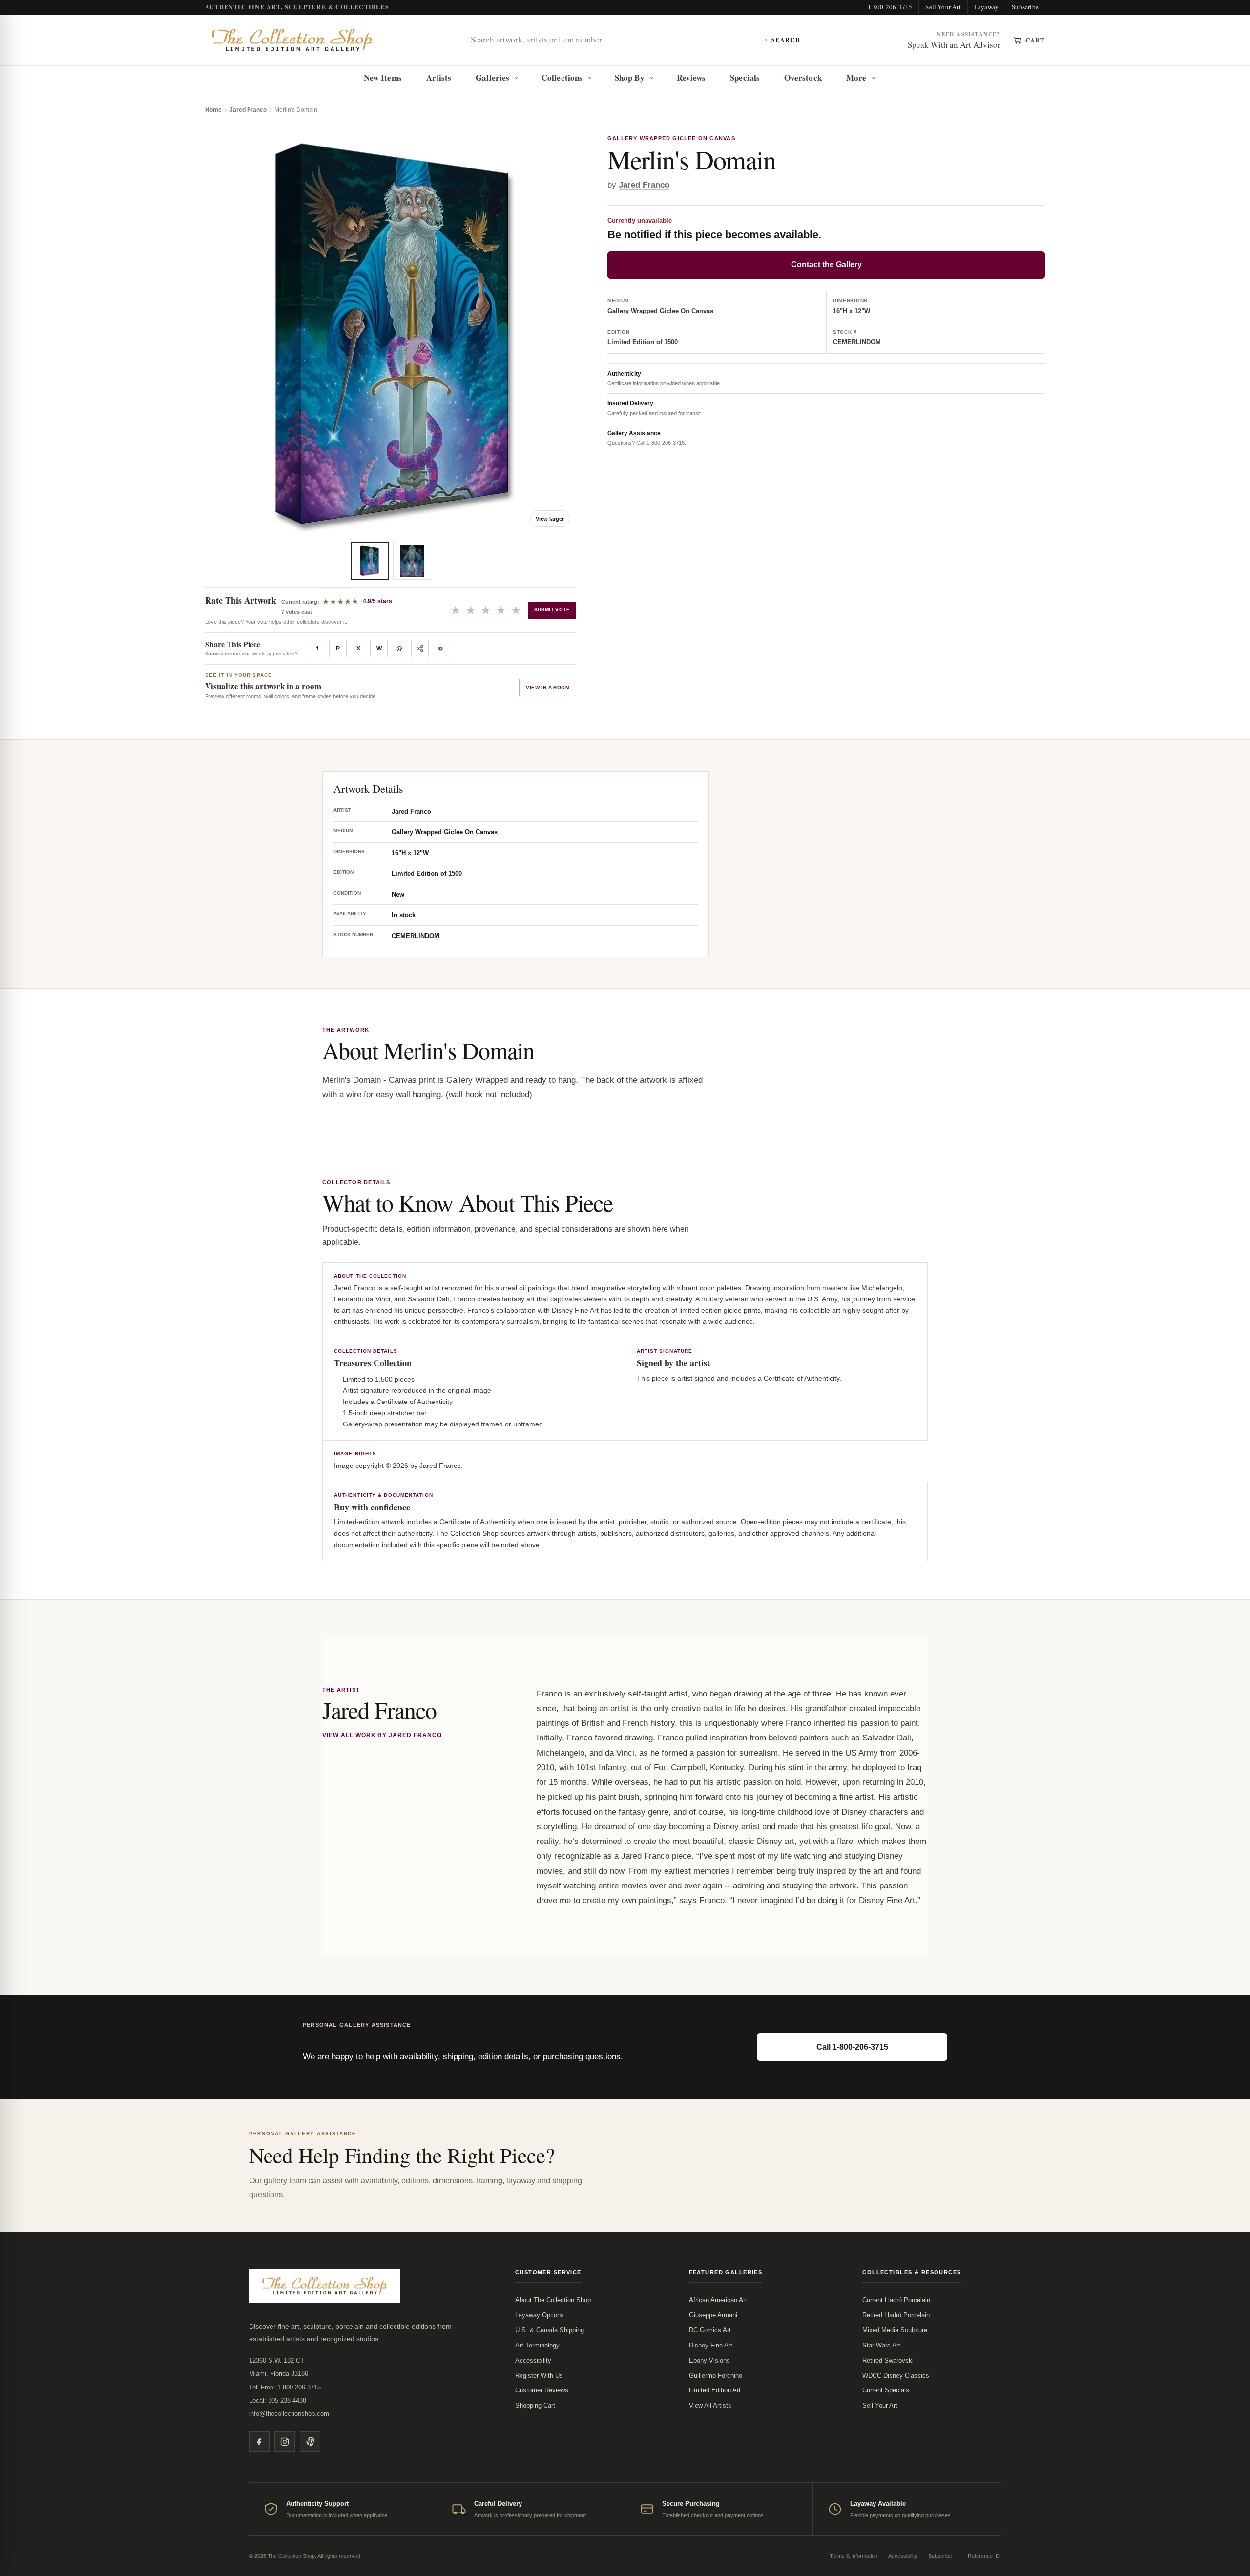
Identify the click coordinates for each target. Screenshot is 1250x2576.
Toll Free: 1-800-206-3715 (285, 2387)
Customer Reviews (542, 2390)
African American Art (718, 2300)
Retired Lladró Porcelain (896, 2315)
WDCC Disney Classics (896, 2376)
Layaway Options (540, 2315)
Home (213, 110)
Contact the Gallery (826, 265)
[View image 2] (412, 561)
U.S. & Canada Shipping (550, 2330)
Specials (745, 77)
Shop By (630, 77)
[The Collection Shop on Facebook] (259, 2442)
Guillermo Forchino (716, 2376)
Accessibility (533, 2360)
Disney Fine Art (711, 2345)
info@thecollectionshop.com (289, 2414)
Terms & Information (854, 2556)
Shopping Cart (535, 2405)
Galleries (492, 77)
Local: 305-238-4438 (278, 2400)
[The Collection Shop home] (292, 40)
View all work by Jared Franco (382, 1735)
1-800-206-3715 (890, 7)
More (856, 77)
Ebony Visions (709, 2360)
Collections (562, 77)
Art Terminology (537, 2345)
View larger (550, 519)
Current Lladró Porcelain (896, 2300)
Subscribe (1025, 7)
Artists (439, 77)
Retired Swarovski (888, 2360)
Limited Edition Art (715, 2390)
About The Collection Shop (553, 2300)
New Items (383, 77)
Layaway (986, 7)
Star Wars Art (881, 2345)
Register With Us (539, 2376)
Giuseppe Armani (713, 2315)
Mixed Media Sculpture (895, 2330)
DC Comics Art (710, 2330)
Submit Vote (552, 610)
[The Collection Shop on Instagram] (285, 2442)
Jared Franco (248, 110)
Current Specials (886, 2390)
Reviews (691, 77)
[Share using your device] (420, 649)
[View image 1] (370, 561)
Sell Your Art (943, 7)
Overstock (803, 77)
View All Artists (710, 2405)
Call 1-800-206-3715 (852, 2047)
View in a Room (548, 687)
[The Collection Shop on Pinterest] (310, 2442)
